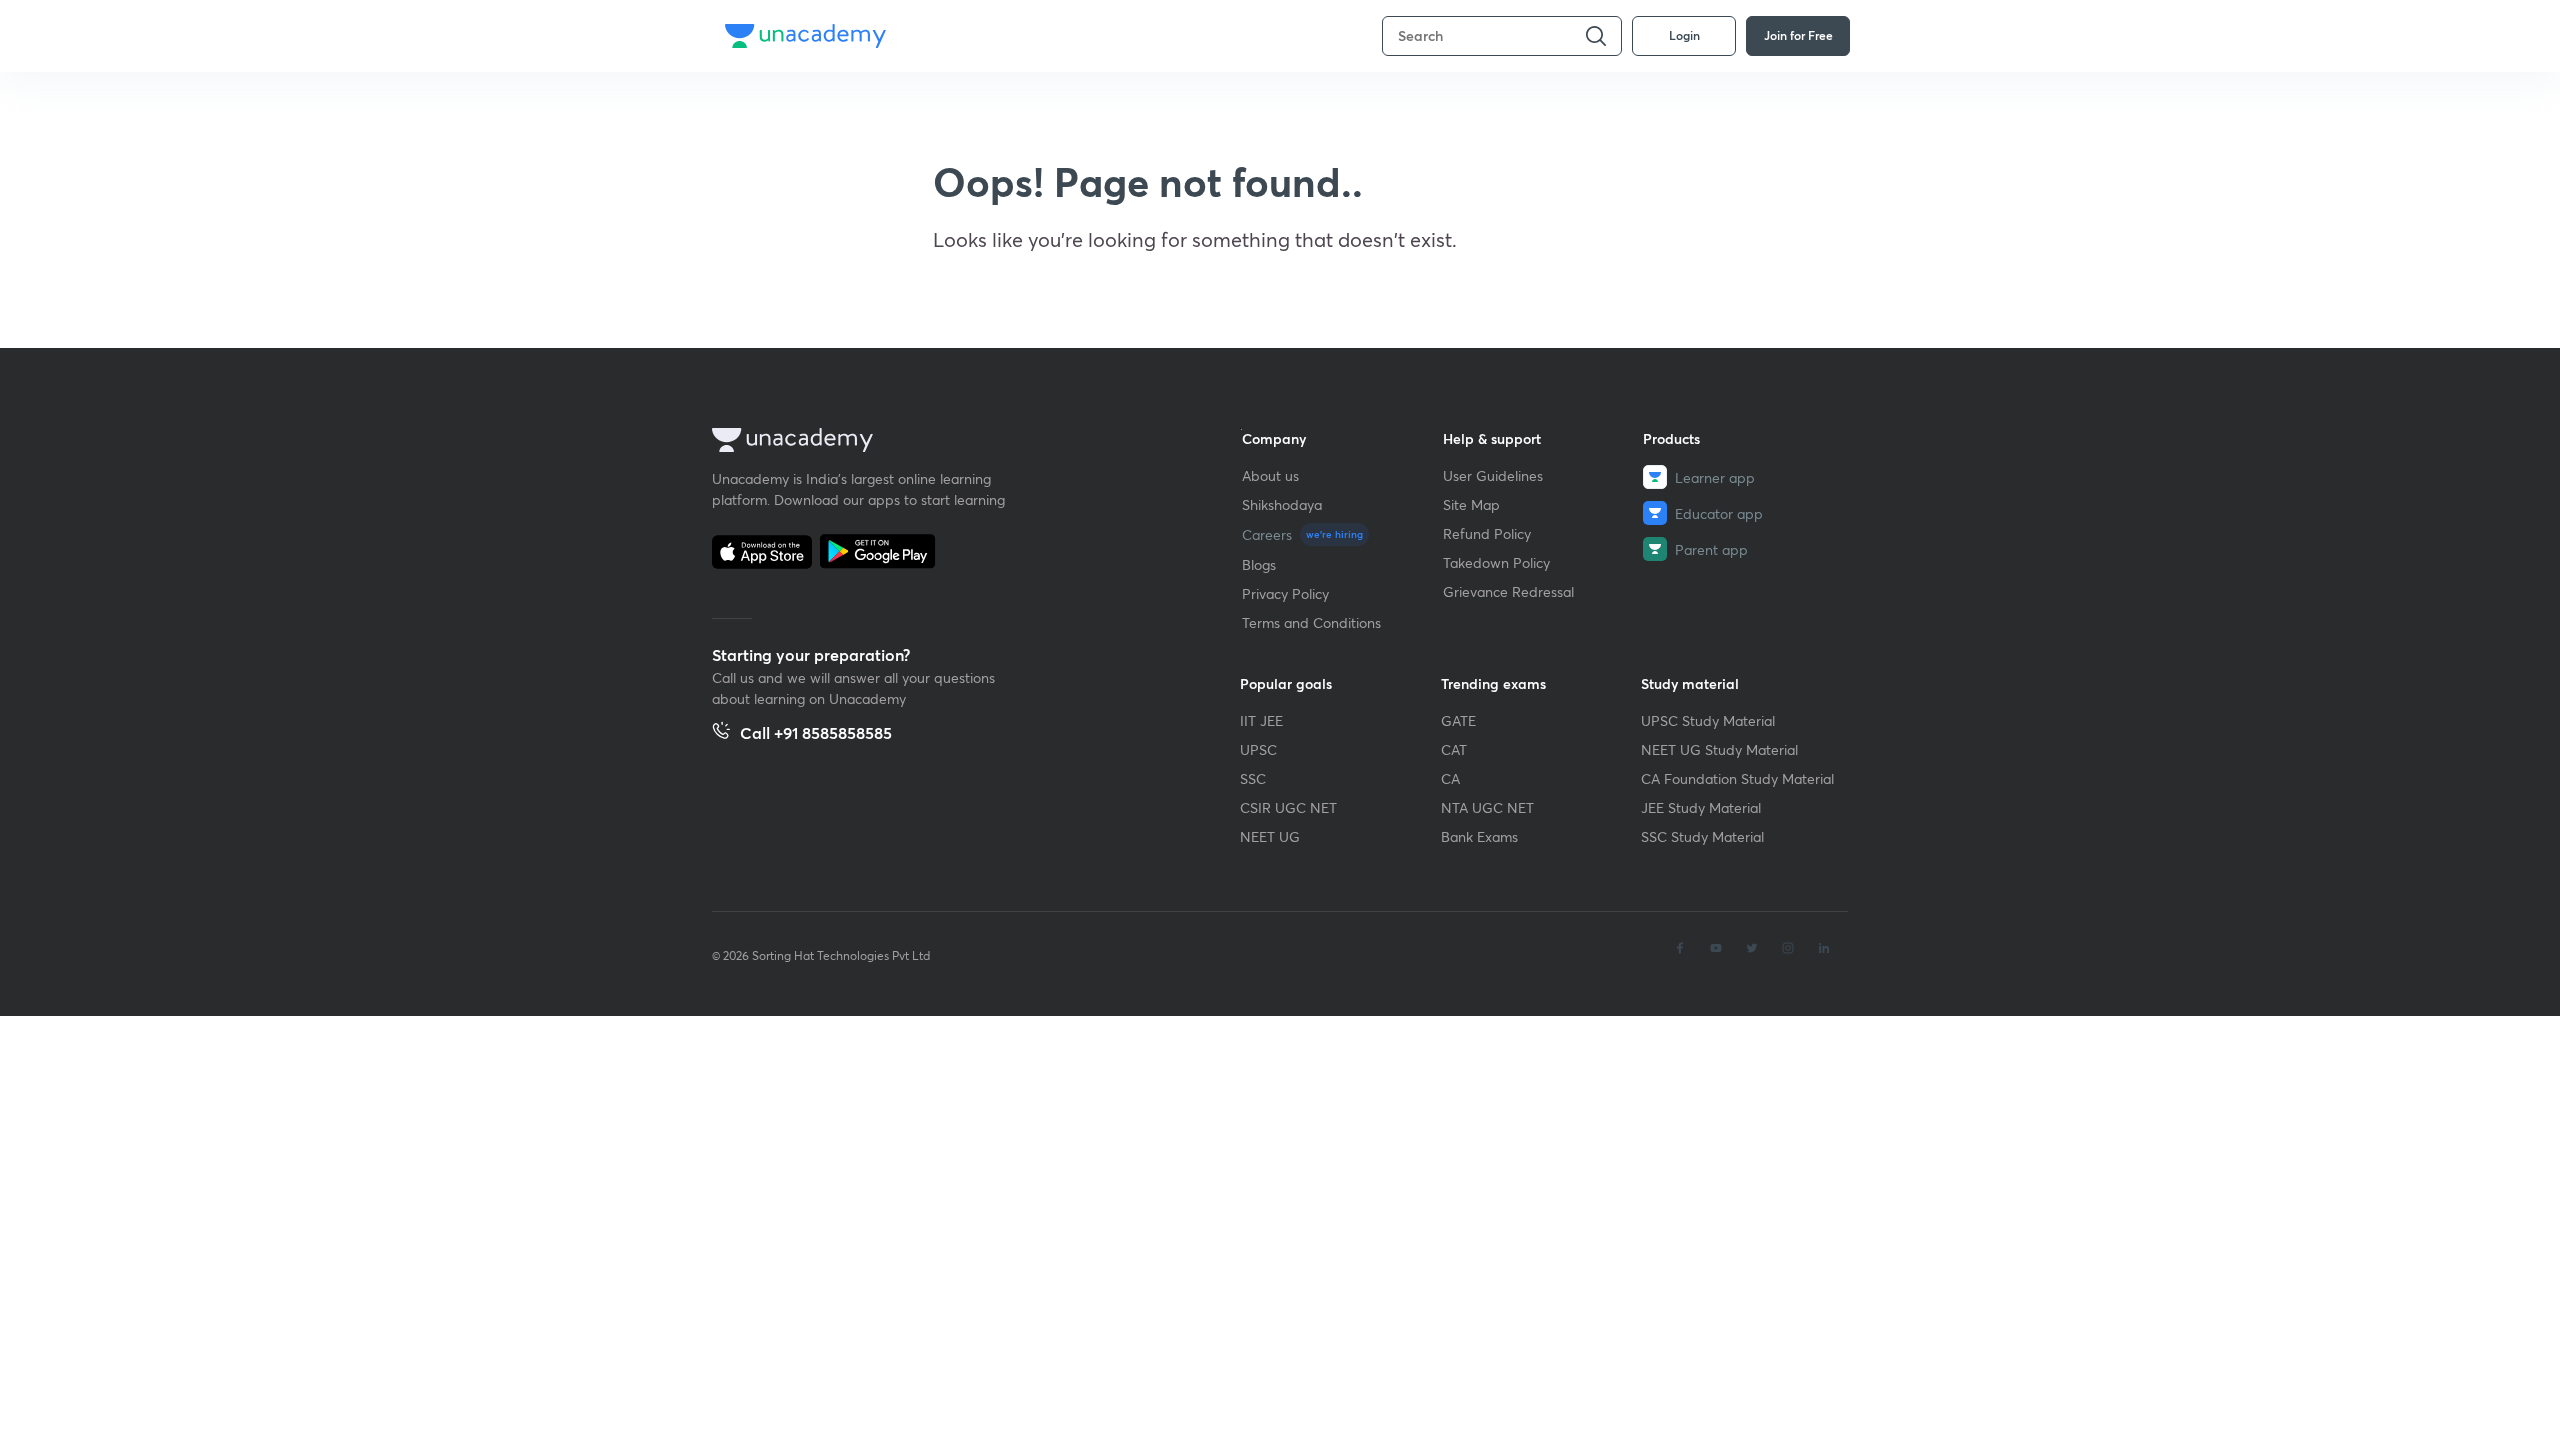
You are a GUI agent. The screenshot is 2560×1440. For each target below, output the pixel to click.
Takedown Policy (1496, 562)
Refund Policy (1487, 533)
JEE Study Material (1701, 807)
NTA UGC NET (1487, 807)
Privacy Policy (1285, 593)
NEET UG (1270, 836)
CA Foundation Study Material (1737, 778)
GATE (1458, 720)
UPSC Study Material (1708, 720)
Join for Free (1798, 35)
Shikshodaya (1282, 504)
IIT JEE (1261, 720)
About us (1270, 475)
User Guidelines (1493, 475)
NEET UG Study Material (1719, 749)
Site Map (1471, 504)
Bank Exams (1479, 836)
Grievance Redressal (1508, 591)
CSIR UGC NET (1288, 807)
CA (1450, 778)
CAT (1454, 749)
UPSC (1258, 749)
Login (1684, 35)
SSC (1253, 778)
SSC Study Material (1702, 836)
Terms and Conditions (1311, 622)
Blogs (1259, 564)
